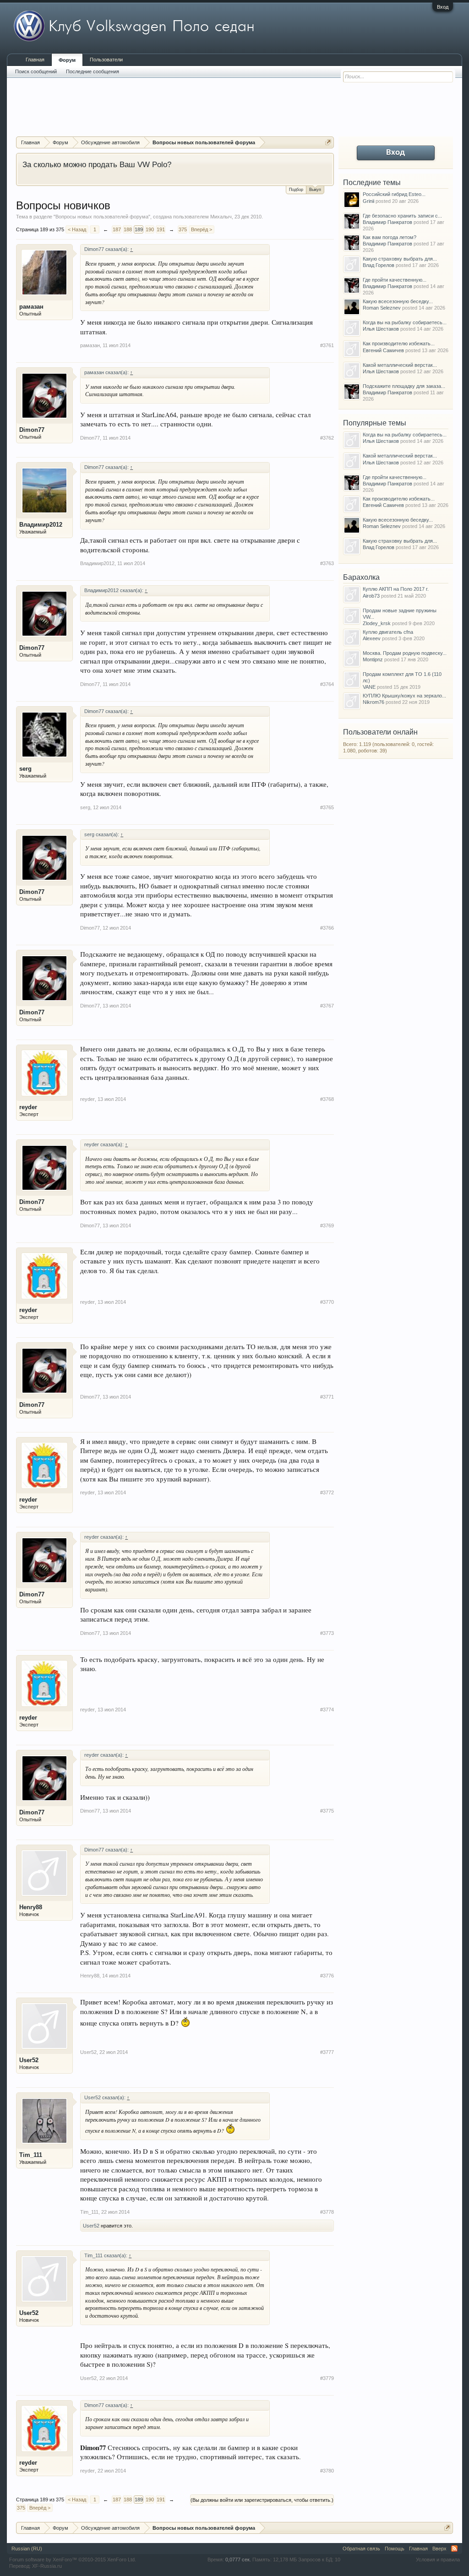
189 (139, 229)
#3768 (327, 1099)
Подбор (296, 190)
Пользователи (106, 60)
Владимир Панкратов (387, 222)
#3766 (327, 928)
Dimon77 (32, 430)
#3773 (327, 1633)
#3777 (327, 2052)
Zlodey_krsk (377, 623)
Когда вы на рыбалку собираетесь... (405, 322)
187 (117, 229)
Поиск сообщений (36, 71)
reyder (28, 1107)
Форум (67, 60)
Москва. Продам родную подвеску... (405, 653)
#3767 (327, 1006)
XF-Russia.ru (47, 2566)
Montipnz (373, 659)
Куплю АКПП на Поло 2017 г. (396, 589)
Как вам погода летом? (390, 237)
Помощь (395, 2549)
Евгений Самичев (383, 350)
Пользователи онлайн (380, 732)
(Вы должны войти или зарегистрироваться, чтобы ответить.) (262, 2500)
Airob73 (371, 596)
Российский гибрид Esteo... (394, 194)
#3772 (327, 1492)
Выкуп (315, 190)
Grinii (368, 201)
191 (161, 229)
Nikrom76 (374, 702)
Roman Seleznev (382, 308)
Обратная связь (361, 2549)
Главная (35, 60)
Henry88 (31, 1907)
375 (183, 229)
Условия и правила (438, 2560)
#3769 (327, 1225)
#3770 (327, 1302)
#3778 (327, 2212)
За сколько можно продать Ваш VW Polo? (97, 164)
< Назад (77, 229)
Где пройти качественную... (395, 280)
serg (25, 769)
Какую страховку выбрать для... (400, 259)
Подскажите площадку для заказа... (404, 386)
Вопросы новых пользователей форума (102, 217)
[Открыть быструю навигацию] (328, 142)
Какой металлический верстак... (400, 365)
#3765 (327, 807)
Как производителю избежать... (399, 343)
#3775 (327, 1811)
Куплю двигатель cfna (388, 632)
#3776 (327, 1976)
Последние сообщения (93, 71)
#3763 (327, 563)
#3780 (327, 2471)
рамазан (31, 307)
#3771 (327, 1397)
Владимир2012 (41, 525)
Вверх (439, 2549)
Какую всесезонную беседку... (398, 301)
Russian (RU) (27, 2549)
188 (128, 229)
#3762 (327, 438)
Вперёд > (202, 229)
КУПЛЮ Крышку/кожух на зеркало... (404, 696)
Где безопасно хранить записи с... (402, 216)
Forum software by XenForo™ (73, 2560)
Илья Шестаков (381, 329)
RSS (454, 2549)
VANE (369, 687)
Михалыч (221, 217)
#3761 (327, 345)
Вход (443, 7)
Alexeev (372, 638)
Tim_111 (31, 2155)
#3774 (327, 1710)
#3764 (327, 684)
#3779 (327, 2378)
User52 (29, 2060)
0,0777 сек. (238, 2560)
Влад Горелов (379, 265)
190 (150, 229)
